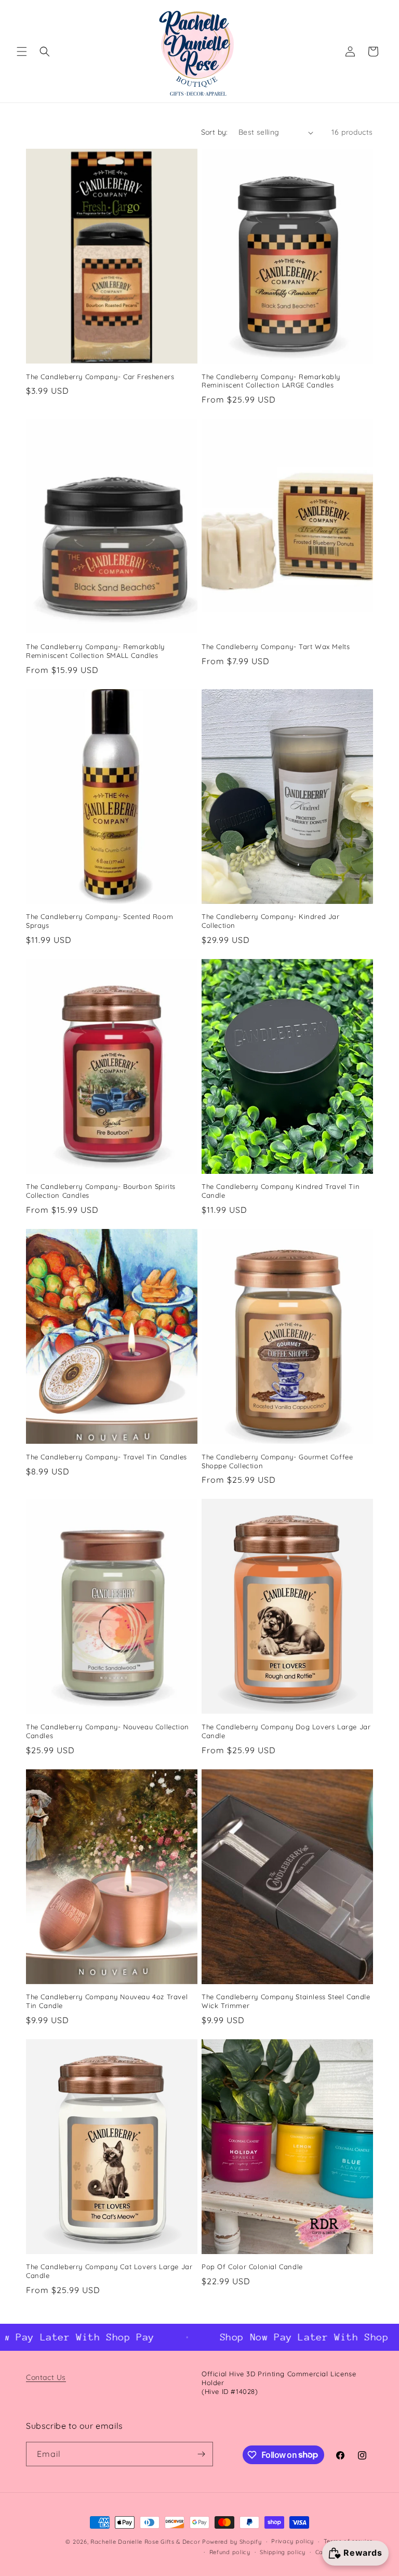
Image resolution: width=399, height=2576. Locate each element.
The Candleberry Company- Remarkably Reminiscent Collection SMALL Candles (95, 651)
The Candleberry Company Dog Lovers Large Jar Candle (286, 1731)
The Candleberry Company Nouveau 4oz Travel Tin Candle (107, 2001)
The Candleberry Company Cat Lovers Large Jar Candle (109, 2271)
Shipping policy (283, 2552)
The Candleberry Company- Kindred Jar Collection (271, 921)
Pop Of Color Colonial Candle (252, 2267)
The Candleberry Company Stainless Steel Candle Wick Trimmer (286, 2001)
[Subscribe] (201, 2454)
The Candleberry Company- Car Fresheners (100, 377)
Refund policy (230, 2552)
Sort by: (215, 132)
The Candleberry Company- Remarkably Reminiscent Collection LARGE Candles (271, 381)
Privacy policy (292, 2541)
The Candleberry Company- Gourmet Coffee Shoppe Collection (277, 1461)
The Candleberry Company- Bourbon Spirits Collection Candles (101, 1191)
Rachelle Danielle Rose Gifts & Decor (145, 2542)
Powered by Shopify (232, 2542)
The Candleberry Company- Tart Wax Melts (276, 646)
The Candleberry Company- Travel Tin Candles (107, 1457)
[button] (22, 51)
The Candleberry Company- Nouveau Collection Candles (108, 1731)
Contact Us (46, 2377)
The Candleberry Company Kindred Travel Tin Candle (281, 1191)
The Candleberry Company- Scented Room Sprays (99, 921)
